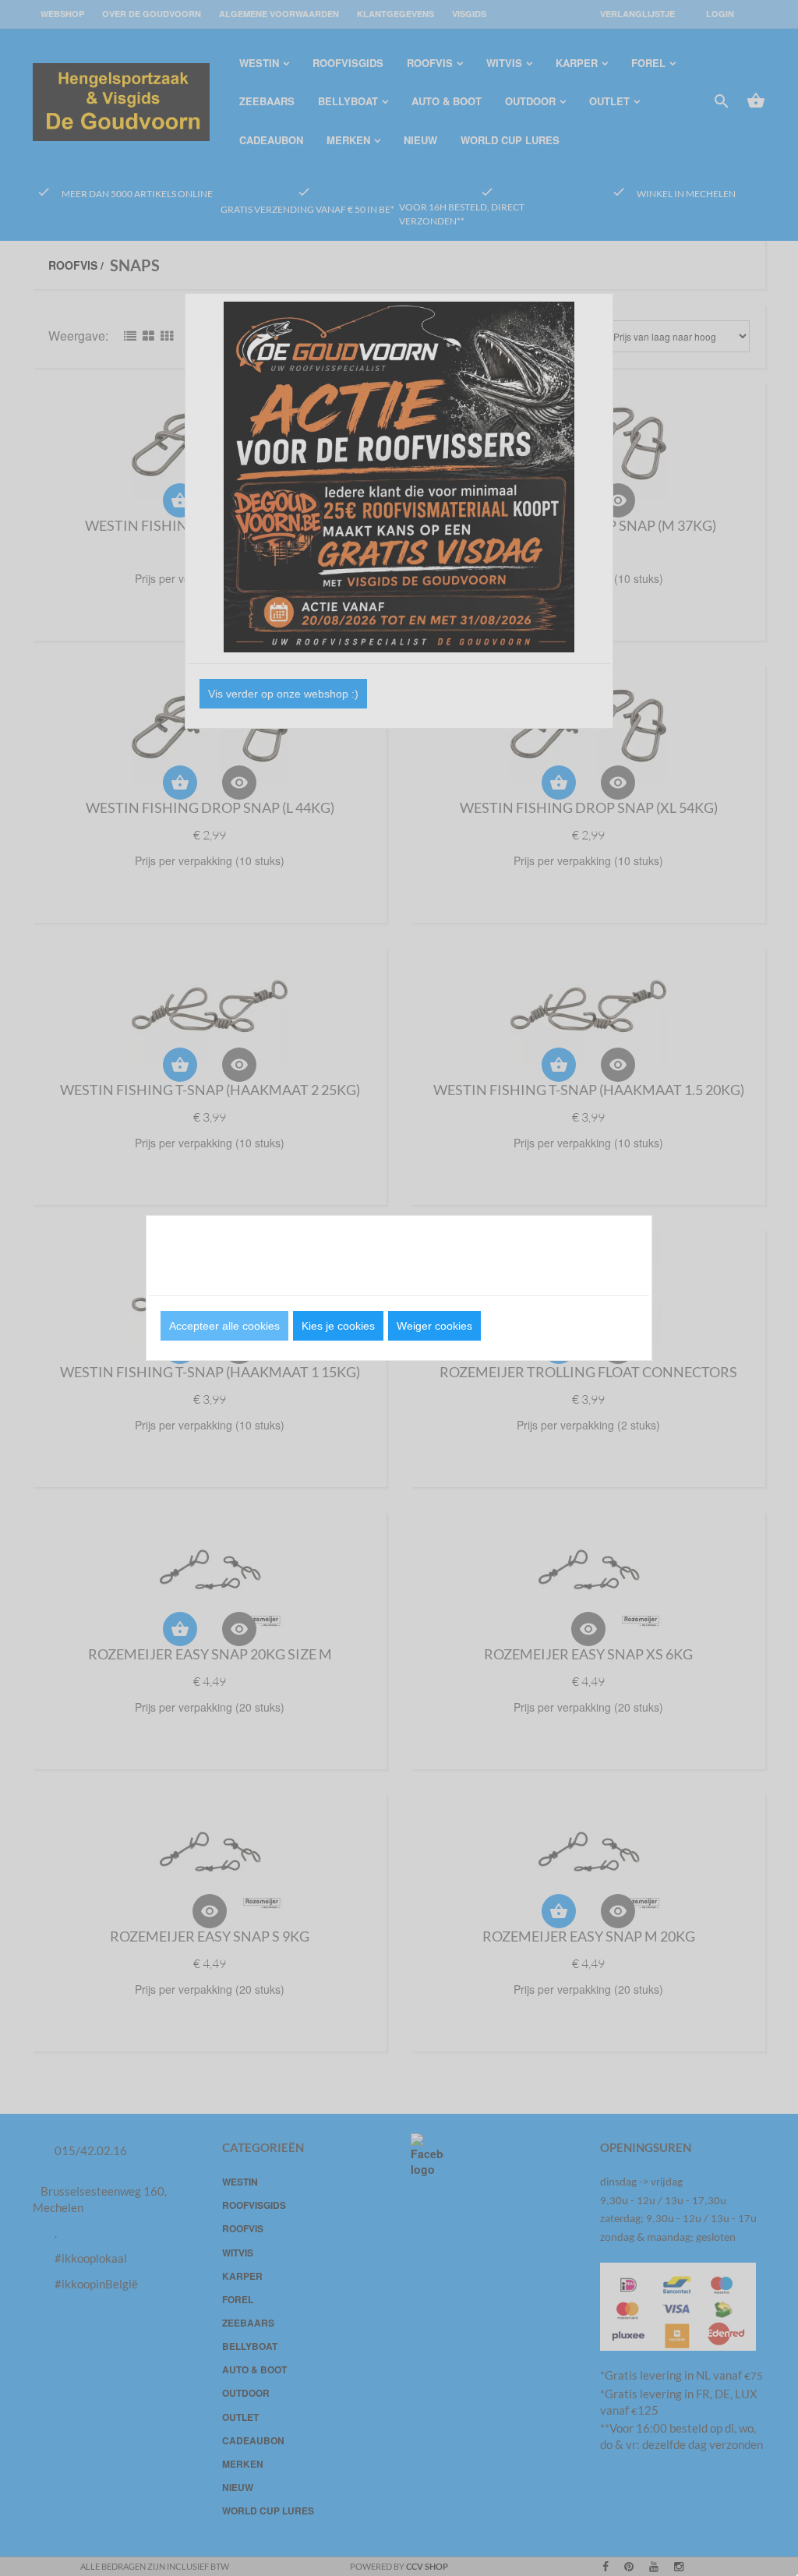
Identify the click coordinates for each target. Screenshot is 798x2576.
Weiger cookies (434, 1326)
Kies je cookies (338, 1326)
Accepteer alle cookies (224, 1326)
